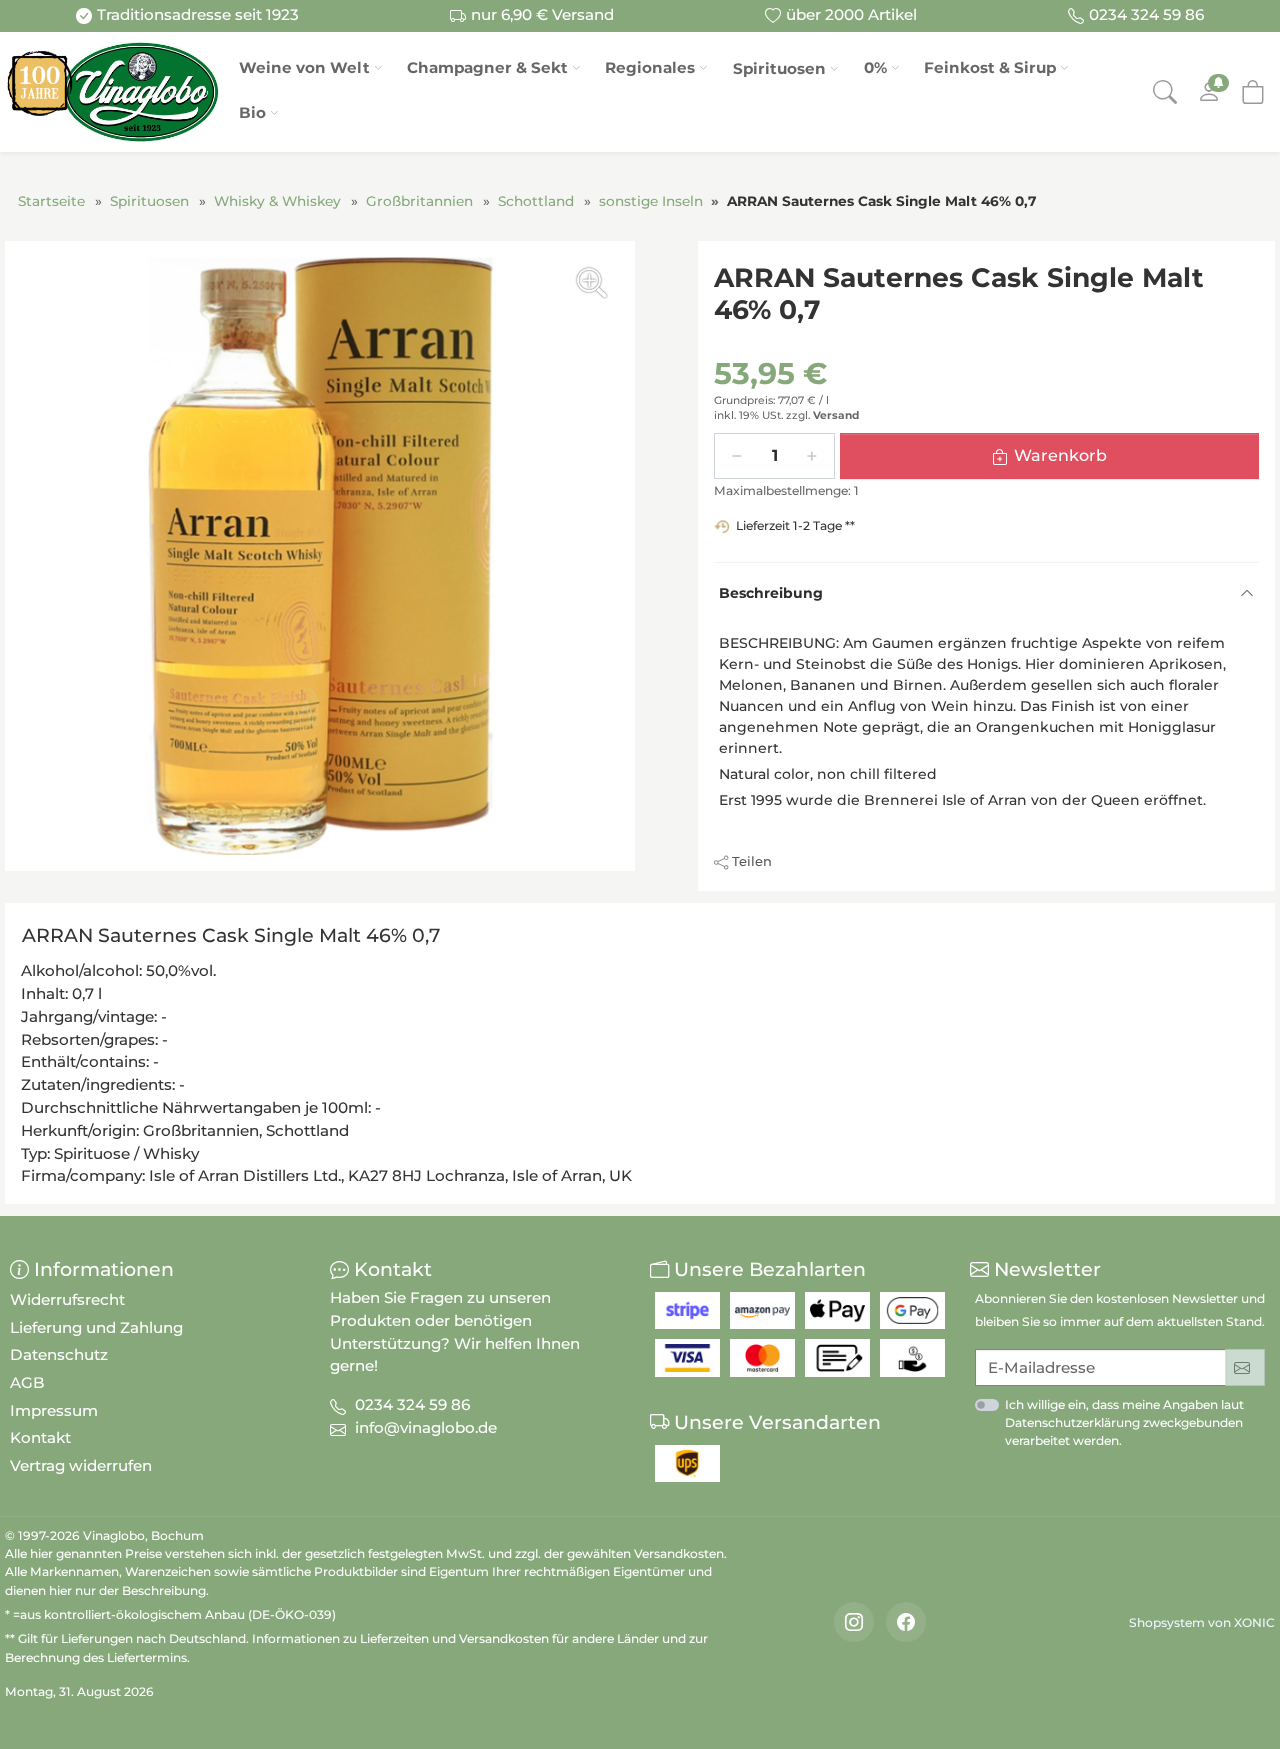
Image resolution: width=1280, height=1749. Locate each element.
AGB (27, 1382)
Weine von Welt (304, 67)
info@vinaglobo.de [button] (426, 1427)
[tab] (236, 939)
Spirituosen (779, 68)
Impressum (54, 1410)
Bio (252, 112)
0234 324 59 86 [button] (412, 1404)
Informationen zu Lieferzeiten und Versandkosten (400, 1638)
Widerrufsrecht (67, 1299)
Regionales (650, 67)
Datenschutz (59, 1354)
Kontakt (40, 1437)
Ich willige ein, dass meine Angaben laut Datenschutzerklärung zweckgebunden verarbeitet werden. (1124, 1422)
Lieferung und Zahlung (96, 1327)
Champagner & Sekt (487, 67)
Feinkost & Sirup (990, 67)
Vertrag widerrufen (81, 1465)
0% (875, 67)
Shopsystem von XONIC (1202, 1622)
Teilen (752, 861)
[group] (320, 556)
